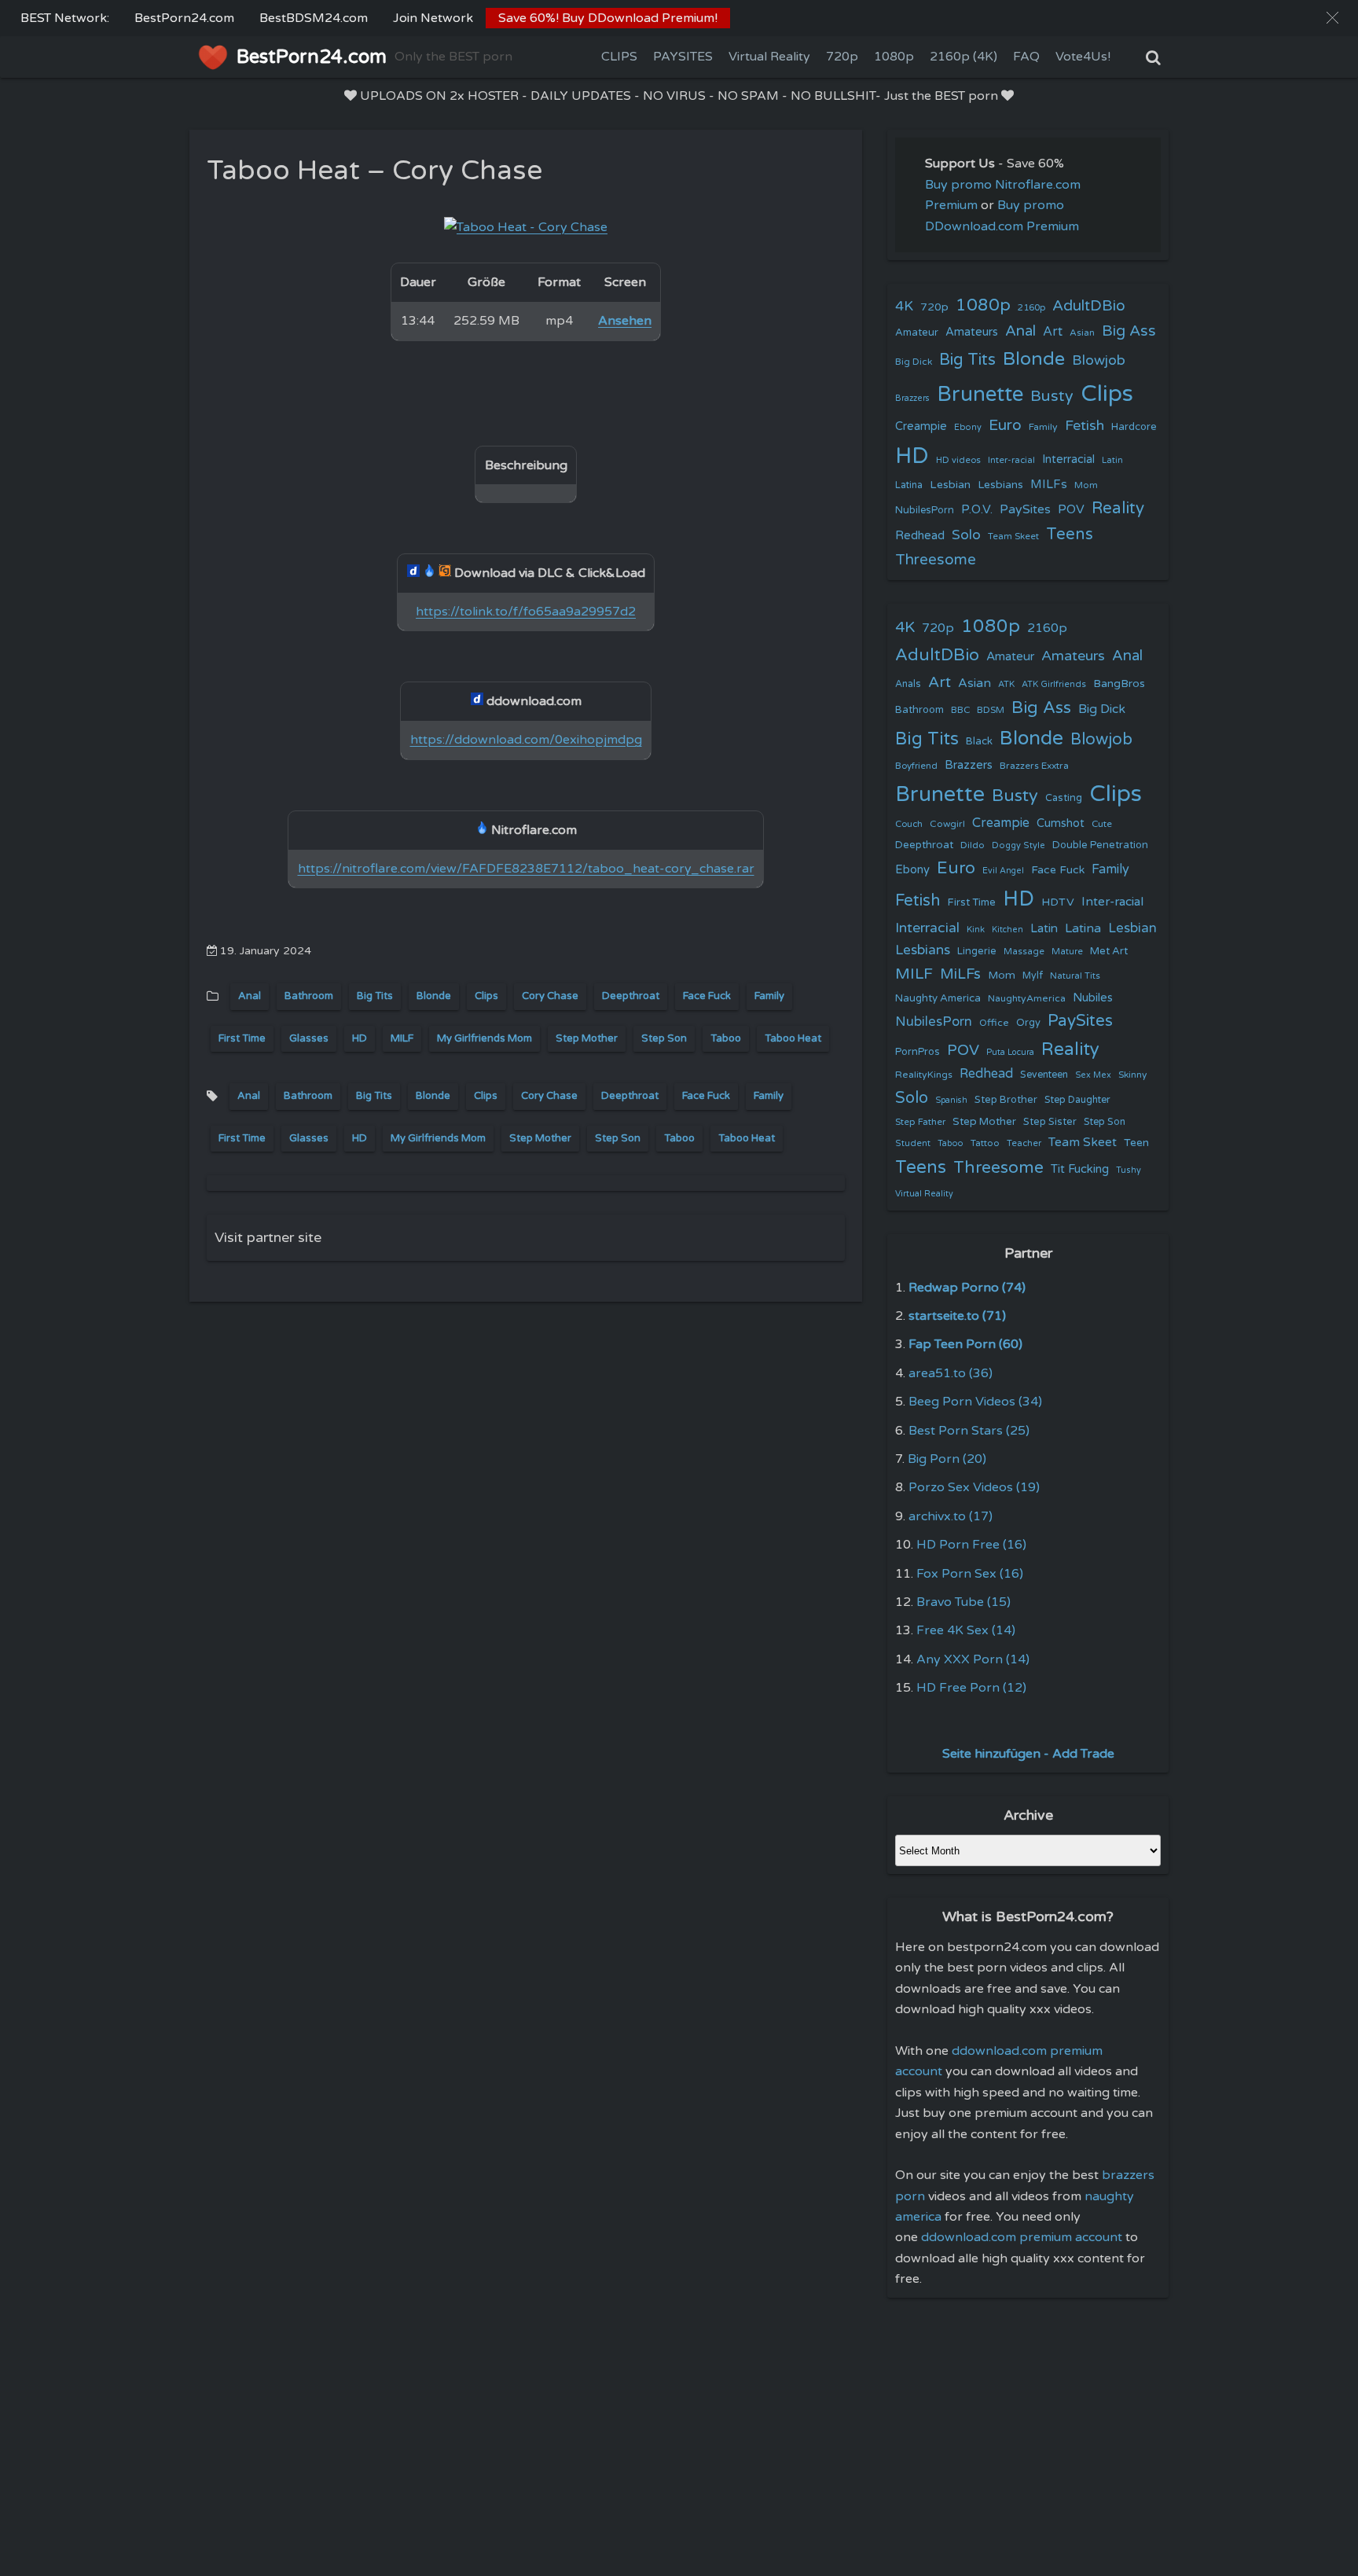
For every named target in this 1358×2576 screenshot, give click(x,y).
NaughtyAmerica (1027, 998)
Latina (909, 485)
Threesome (936, 560)
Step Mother (587, 1038)
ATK (1006, 684)
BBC (960, 710)
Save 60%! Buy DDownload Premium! (608, 18)
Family (769, 996)
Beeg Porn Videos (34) (975, 1402)
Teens (1070, 534)
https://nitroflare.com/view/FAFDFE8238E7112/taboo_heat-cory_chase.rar (526, 869)
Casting (1064, 798)
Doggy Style (1018, 845)
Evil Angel (1003, 871)
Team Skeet (1013, 536)
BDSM (991, 710)
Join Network (433, 18)
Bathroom (309, 996)
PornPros (918, 1052)
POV (1071, 509)
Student (913, 1143)
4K (904, 306)
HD (360, 1038)
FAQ (1026, 57)
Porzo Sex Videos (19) (974, 1487)
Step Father (920, 1122)
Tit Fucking (1080, 1169)
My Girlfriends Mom (484, 1038)
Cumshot (1061, 823)
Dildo (973, 845)
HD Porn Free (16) (971, 1545)
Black (979, 741)
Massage (1024, 952)
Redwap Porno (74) (967, 1288)
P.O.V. (977, 509)
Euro (1005, 425)
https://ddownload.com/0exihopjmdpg (526, 740)
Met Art (1109, 951)
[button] (1332, 18)
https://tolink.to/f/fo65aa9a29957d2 (526, 612)
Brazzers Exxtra (1034, 766)
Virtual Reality (769, 57)
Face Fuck (707, 996)
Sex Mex (1093, 1075)
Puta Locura (1010, 1052)
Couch (909, 824)
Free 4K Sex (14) (966, 1630)
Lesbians (1000, 485)
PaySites (1025, 509)
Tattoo (985, 1143)
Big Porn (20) (947, 1459)
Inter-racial (1011, 460)
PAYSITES (683, 57)
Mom (1086, 485)
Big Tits (375, 996)
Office (994, 1023)
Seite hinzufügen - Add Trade (1028, 1754)
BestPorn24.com (184, 18)
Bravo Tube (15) (963, 1602)
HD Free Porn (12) (971, 1688)
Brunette (980, 394)
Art (1053, 332)
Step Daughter (1077, 1100)
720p (842, 57)
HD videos (958, 460)
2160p (1031, 307)
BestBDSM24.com (314, 18)
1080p (894, 57)
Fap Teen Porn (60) (965, 1344)
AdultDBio (1089, 305)
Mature (1067, 952)
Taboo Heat (793, 1038)
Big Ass (1129, 331)
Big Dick (914, 362)
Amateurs (972, 332)
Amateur (917, 333)
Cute (1102, 824)
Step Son (664, 1038)
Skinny (1132, 1075)
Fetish (1085, 426)
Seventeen (1044, 1075)
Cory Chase (550, 996)
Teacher (1024, 1143)
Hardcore (1134, 427)
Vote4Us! (1083, 57)
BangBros (1119, 684)
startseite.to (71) (957, 1316)
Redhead (920, 535)
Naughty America (938, 998)
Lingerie (977, 951)
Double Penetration (1100, 845)
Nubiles (1093, 998)
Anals (908, 684)
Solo (966, 535)
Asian (1082, 333)
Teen (1136, 1143)
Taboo (726, 1038)
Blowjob (1099, 360)
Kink (976, 930)
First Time (242, 1038)
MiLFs (960, 974)
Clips (486, 996)
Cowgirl (947, 824)
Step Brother (1006, 1100)
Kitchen (1007, 930)
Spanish (951, 1100)
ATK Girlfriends (1054, 684)
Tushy (1129, 1170)
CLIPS (619, 57)
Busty (1052, 396)
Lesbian (950, 485)
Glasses (309, 1038)
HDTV (1058, 902)
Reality (1118, 508)
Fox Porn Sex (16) (970, 1574)
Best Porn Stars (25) (969, 1431)
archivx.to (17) (951, 1516)
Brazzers (912, 398)
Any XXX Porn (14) (973, 1659)
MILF (402, 1038)
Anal (250, 996)
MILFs (1049, 484)
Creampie (921, 426)
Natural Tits (1075, 976)
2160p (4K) (963, 57)
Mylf (1033, 976)
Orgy (1028, 1023)
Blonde (434, 996)
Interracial (1068, 459)
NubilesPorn (925, 510)
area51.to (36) (951, 1373)
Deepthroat (631, 996)
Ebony (968, 427)
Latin (1112, 460)
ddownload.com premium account (1022, 2237)
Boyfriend (916, 766)
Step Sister (1050, 1122)
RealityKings (924, 1075)
